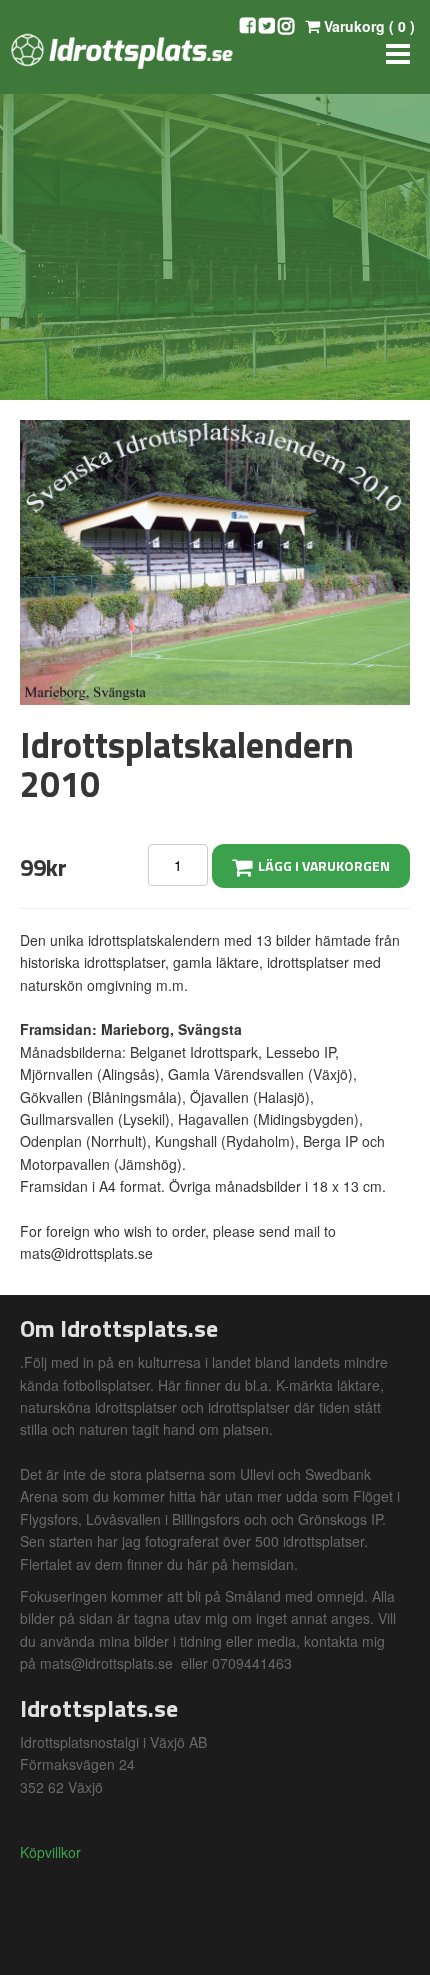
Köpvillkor (50, 1852)
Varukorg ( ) (367, 26)
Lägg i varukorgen (321, 865)
